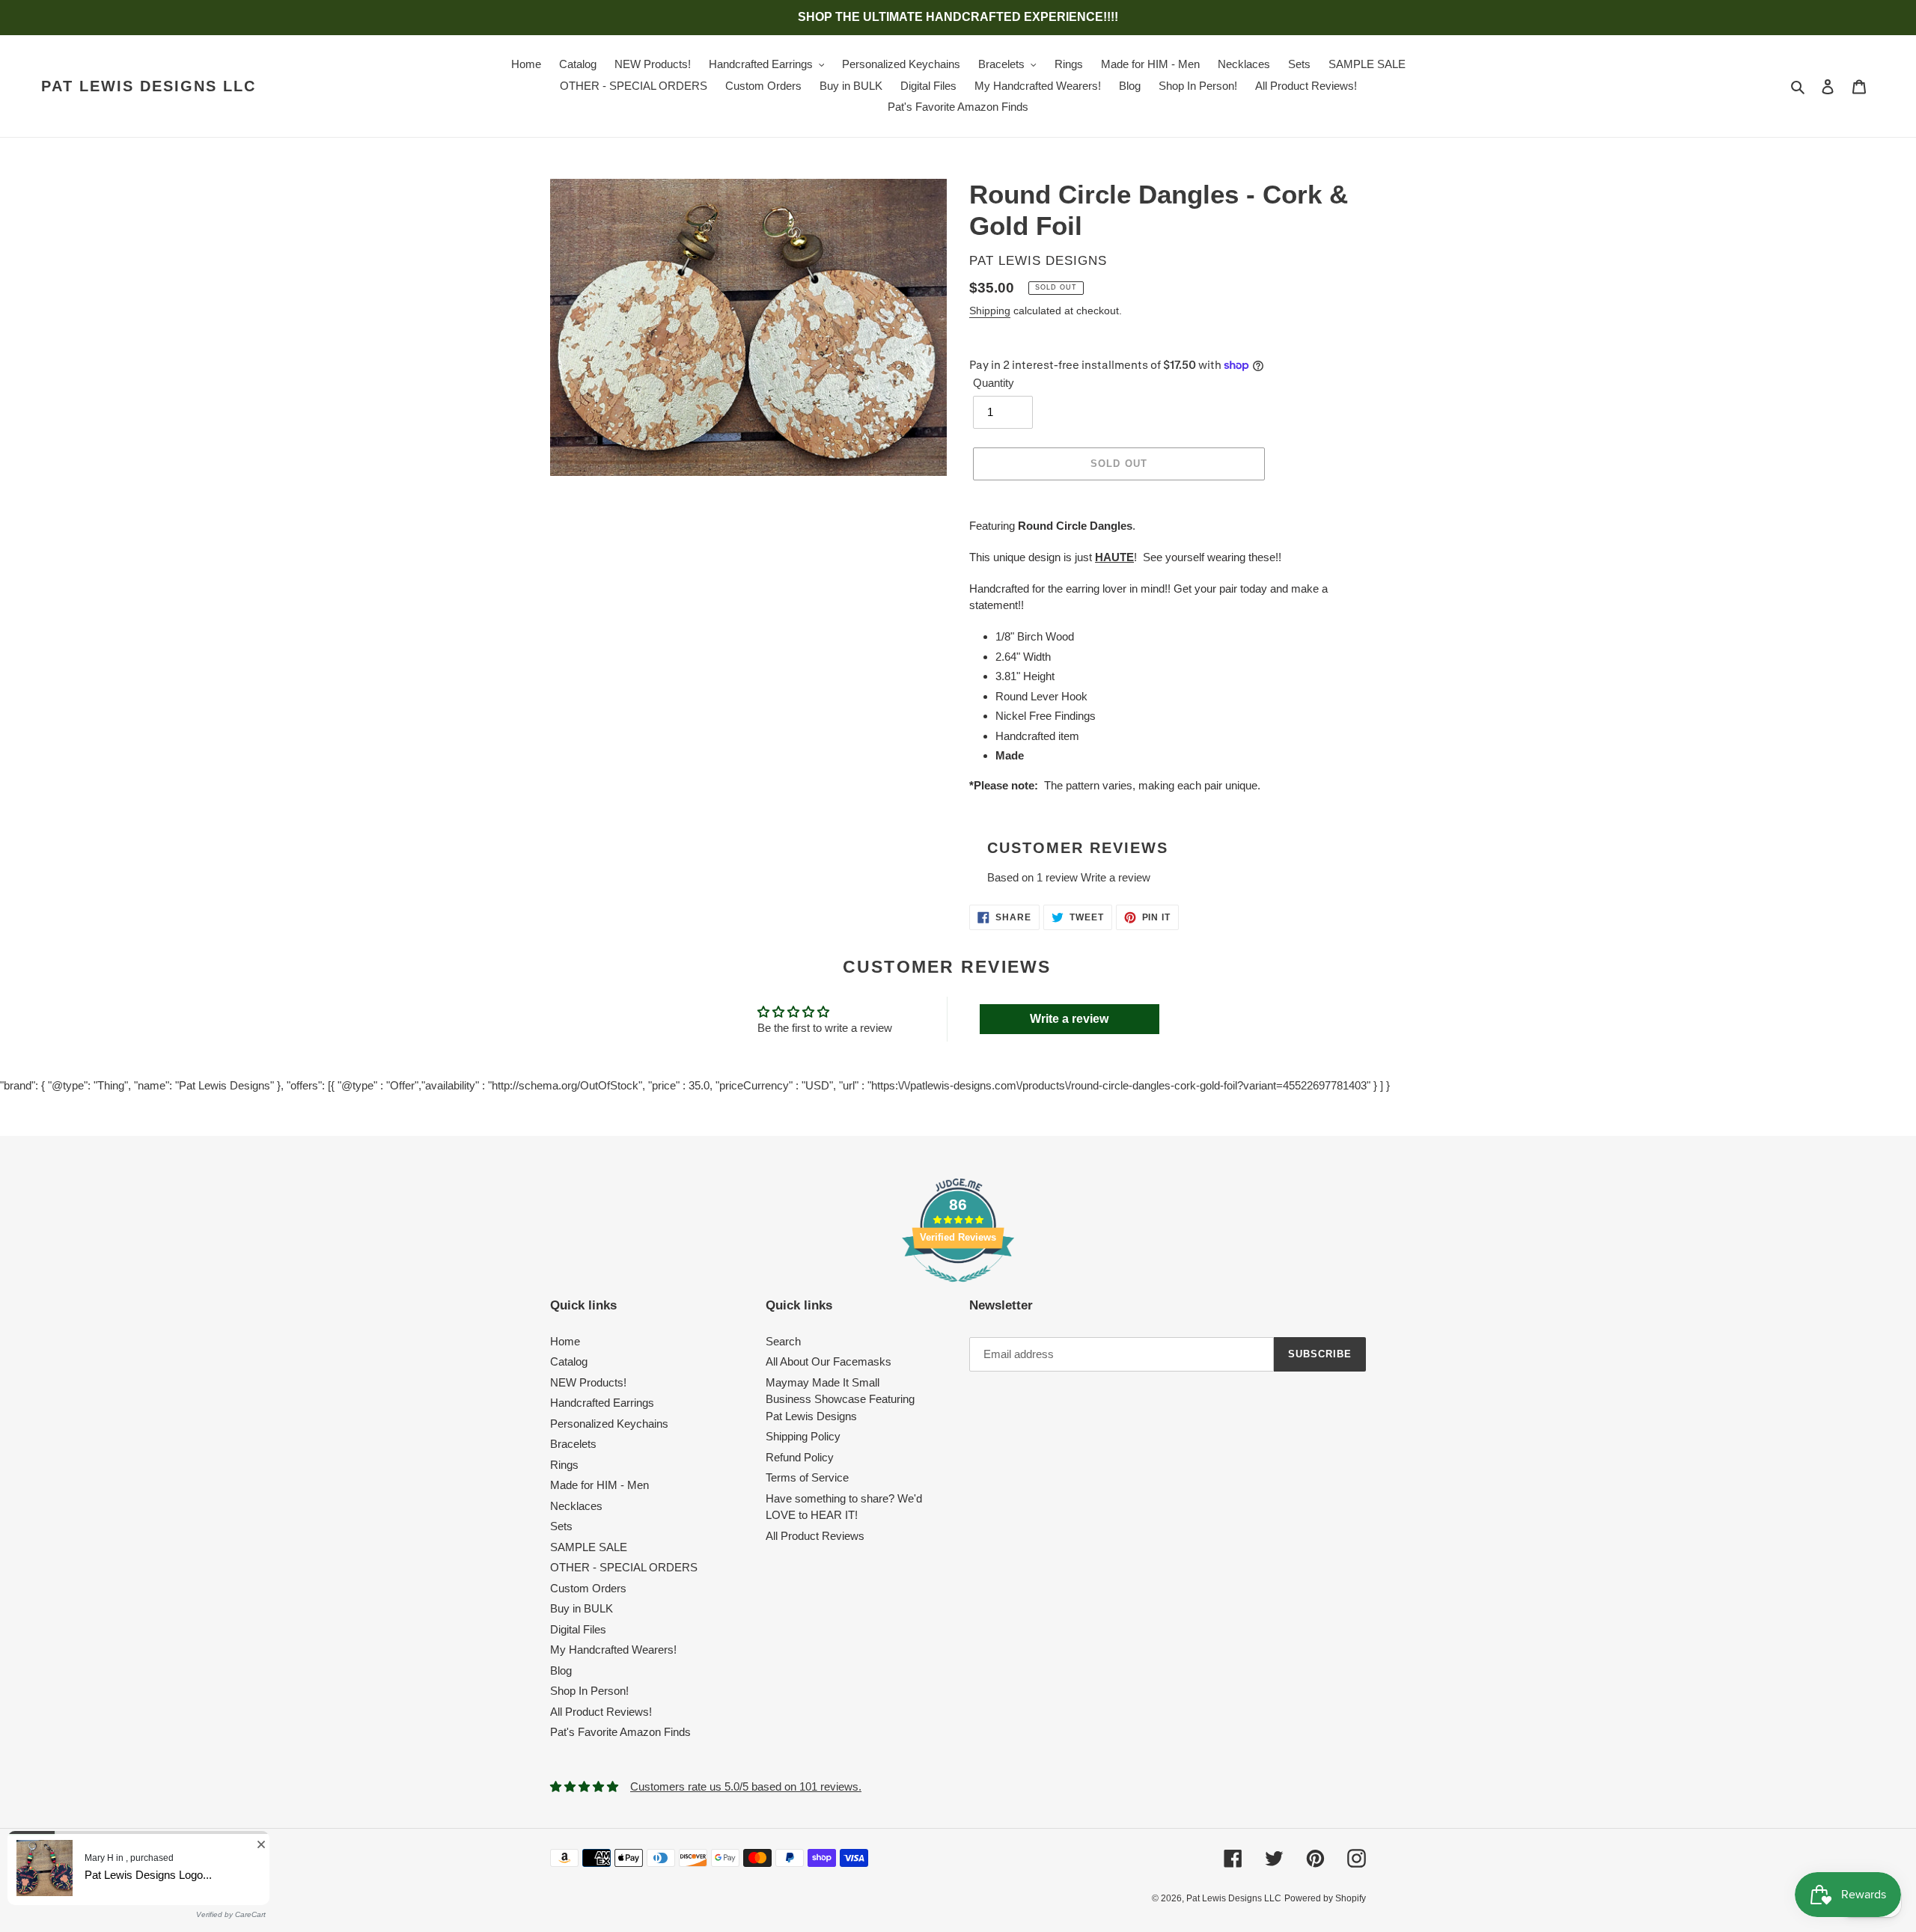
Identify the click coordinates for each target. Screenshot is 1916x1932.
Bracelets (573, 1444)
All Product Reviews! (601, 1712)
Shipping (990, 311)
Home (565, 1341)
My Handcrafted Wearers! (613, 1650)
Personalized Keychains (609, 1424)
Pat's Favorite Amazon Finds (620, 1732)
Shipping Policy (803, 1436)
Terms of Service (807, 1477)
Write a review (1116, 877)
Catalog (569, 1361)
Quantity (994, 383)
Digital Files (578, 1629)
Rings (564, 1465)
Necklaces (576, 1506)
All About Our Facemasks (829, 1361)
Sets (561, 1526)
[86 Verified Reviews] (958, 1290)
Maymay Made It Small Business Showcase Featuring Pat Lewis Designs (840, 1399)
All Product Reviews (815, 1536)
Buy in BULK (582, 1608)
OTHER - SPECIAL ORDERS (624, 1567)
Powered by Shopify (1325, 1898)
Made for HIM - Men (599, 1485)
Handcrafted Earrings (602, 1403)
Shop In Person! (589, 1691)
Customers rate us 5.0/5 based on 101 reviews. (746, 1786)
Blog (561, 1670)
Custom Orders (588, 1588)
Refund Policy (800, 1457)
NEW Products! (588, 1382)
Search (783, 1341)
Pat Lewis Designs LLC (149, 86)
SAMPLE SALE (589, 1547)
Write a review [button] (1069, 1019)
